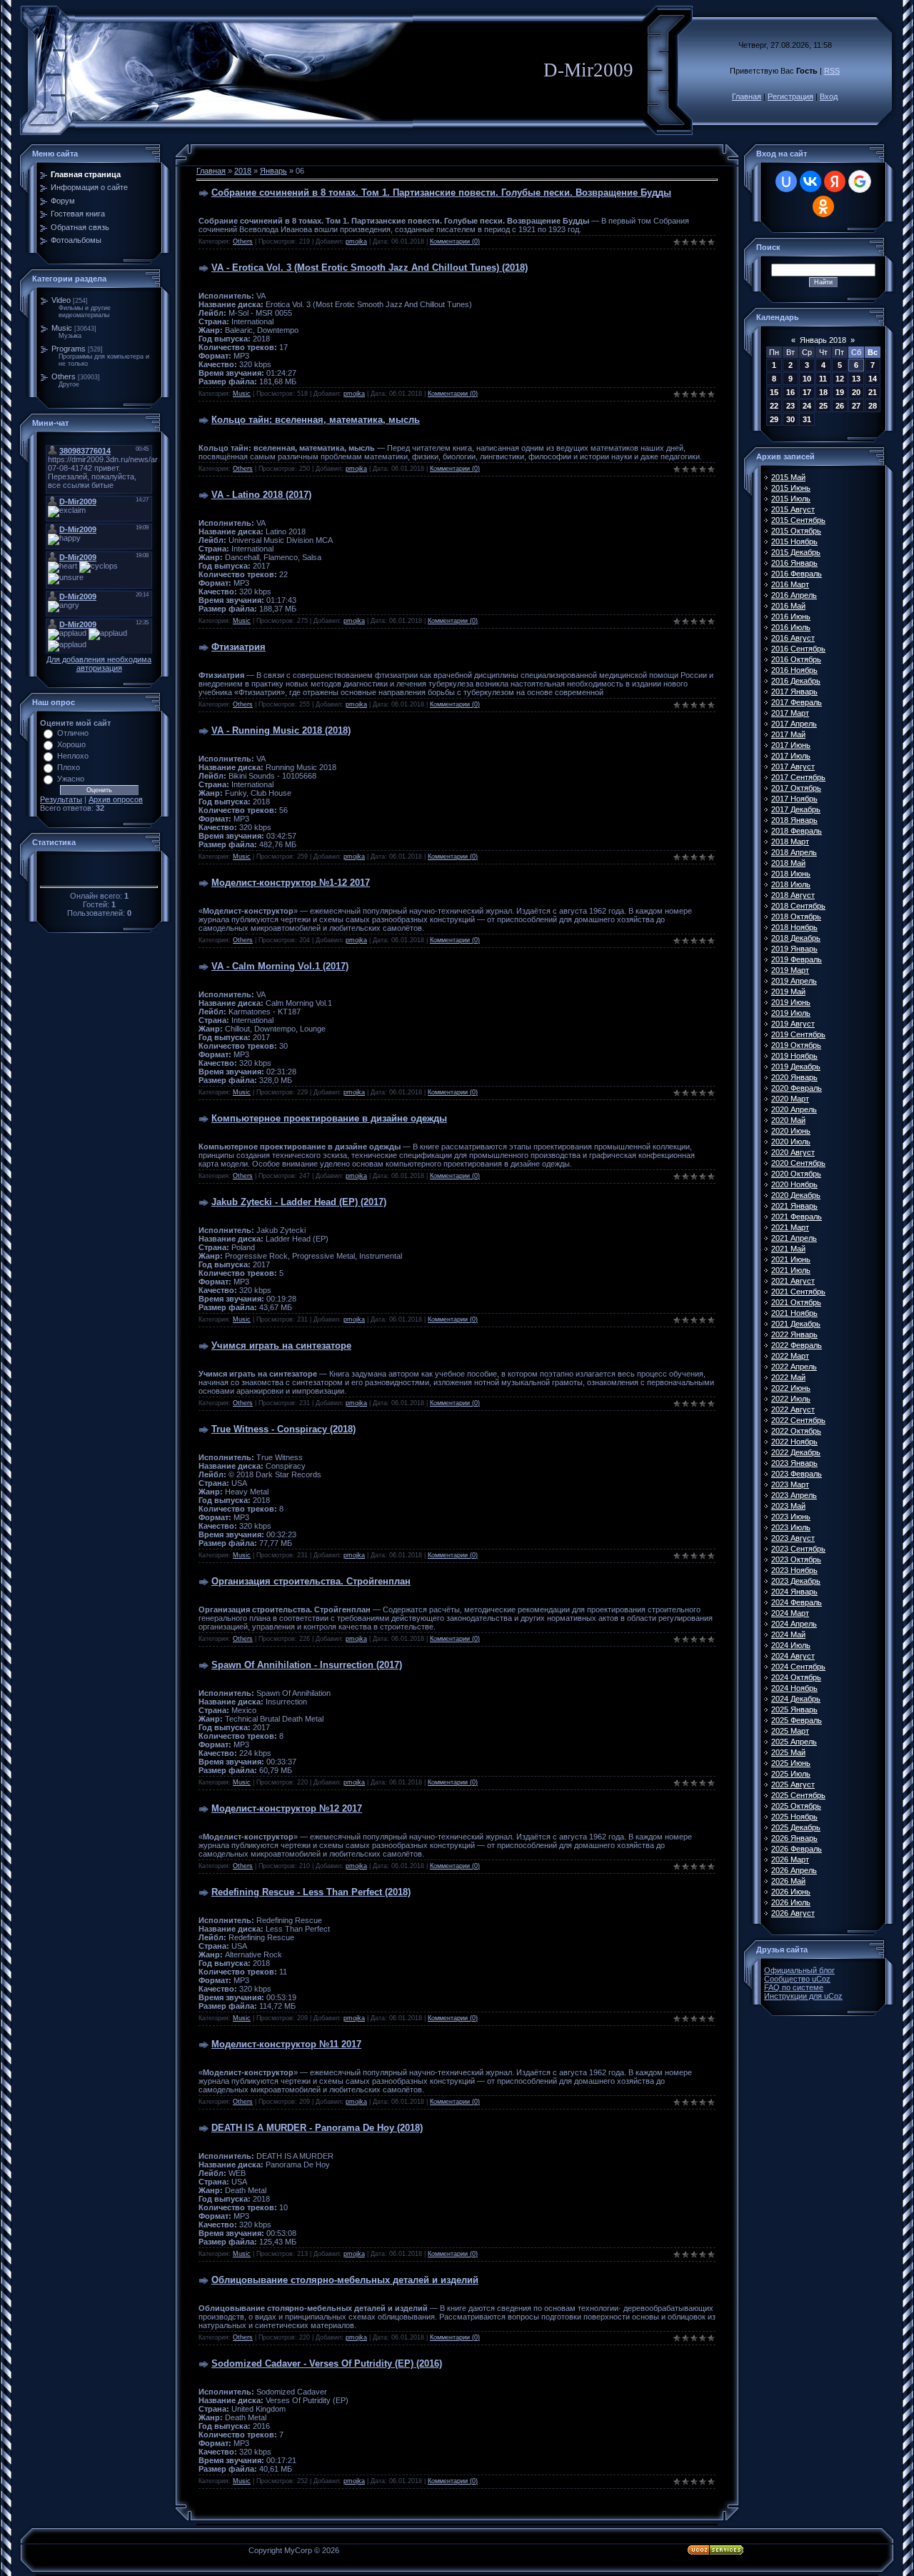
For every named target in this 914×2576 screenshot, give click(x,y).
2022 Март (790, 1356)
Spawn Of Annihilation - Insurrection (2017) (307, 1665)
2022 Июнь (791, 1388)
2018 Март (790, 842)
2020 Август (793, 1152)
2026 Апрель (794, 1870)
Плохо (69, 767)
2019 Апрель (794, 981)
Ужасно (71, 779)
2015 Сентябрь (798, 520)
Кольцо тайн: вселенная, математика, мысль (316, 420)
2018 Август (793, 895)
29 (774, 419)
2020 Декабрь (796, 1195)
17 (807, 392)
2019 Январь (794, 949)
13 (856, 379)
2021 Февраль (797, 1217)
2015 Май (788, 477)
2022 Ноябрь (794, 1442)
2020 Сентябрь (798, 1163)
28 (873, 406)
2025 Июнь (791, 1763)
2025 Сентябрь (798, 1795)
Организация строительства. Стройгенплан (311, 1581)
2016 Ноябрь (794, 670)
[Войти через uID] (786, 181)
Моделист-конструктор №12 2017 (287, 1808)
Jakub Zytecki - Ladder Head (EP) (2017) (299, 1202)
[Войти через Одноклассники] (823, 206)
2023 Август (793, 1538)
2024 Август (793, 1656)
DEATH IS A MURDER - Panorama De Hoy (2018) (317, 2128)
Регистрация (790, 96)
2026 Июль (791, 1902)
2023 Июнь (791, 1517)
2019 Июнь (791, 1002)
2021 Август (793, 1281)
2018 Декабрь (796, 938)
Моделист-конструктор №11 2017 (286, 2044)
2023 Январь (794, 1463)
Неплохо (73, 756)
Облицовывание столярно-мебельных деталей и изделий (345, 2280)
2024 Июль (791, 1645)
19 (840, 392)
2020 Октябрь (796, 1174)
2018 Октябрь (796, 917)
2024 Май (788, 1634)
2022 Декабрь (796, 1452)
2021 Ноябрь (794, 1313)
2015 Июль (791, 499)
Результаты (61, 799)
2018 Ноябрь (794, 927)
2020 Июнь (791, 1131)
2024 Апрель (794, 1624)
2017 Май (788, 734)
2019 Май (788, 992)
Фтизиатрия (238, 647)
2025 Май (788, 1752)
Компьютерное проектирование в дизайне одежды (329, 1118)
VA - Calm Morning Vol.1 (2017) (280, 966)
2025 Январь (794, 1709)
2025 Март (790, 1731)
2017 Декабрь (796, 809)
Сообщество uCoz (797, 1979)
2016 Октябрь (796, 659)
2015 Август (793, 509)
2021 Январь (794, 1206)
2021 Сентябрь (798, 1292)
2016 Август (793, 638)
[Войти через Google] (860, 181)
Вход (829, 96)
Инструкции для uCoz (803, 1996)
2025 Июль (791, 1774)
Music (62, 328)
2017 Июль (791, 756)
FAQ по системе (794, 1987)
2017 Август (793, 767)
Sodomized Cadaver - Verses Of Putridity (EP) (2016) (327, 2363)
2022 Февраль (797, 1345)
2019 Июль (791, 1013)
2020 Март (790, 1099)
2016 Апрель (794, 595)
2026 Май (788, 1881)
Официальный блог (799, 1970)
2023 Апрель (794, 1495)
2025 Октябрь (796, 1806)
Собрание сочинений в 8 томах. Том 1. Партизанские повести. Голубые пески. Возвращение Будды (441, 193)
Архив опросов (116, 799)
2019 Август (793, 1024)
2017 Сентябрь (798, 777)
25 (823, 406)
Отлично (73, 733)
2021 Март (790, 1227)
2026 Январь (794, 1838)
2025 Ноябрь (794, 1817)
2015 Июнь (791, 488)
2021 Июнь (791, 1259)
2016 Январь (794, 563)
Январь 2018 (823, 340)
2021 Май (788, 1249)
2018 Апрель (794, 852)
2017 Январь (794, 692)
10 (807, 379)
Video (61, 300)
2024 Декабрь (796, 1699)
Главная (747, 96)
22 (774, 406)
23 (790, 406)
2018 (243, 171)
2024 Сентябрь (798, 1667)
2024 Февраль (797, 1602)
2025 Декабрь (796, 1827)
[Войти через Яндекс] (835, 181)
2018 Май (788, 863)
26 (840, 406)
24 (807, 406)
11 (823, 379)
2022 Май (788, 1377)
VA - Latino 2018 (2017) (261, 495)
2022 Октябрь (796, 1431)
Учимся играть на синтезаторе (281, 1346)
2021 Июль (791, 1270)
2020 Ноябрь (794, 1184)
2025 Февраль (797, 1720)
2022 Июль (791, 1399)
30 (790, 419)
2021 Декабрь (796, 1324)
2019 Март (790, 970)
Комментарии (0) (455, 241)
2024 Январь (794, 1592)
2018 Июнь (791, 874)
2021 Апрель (794, 1238)
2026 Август (793, 1913)
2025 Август (793, 1784)
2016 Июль (791, 627)
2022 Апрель (794, 1367)
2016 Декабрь (796, 681)
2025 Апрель (794, 1742)
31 (807, 419)
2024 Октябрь (796, 1677)
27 (856, 406)
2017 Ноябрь (794, 799)
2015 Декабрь (796, 552)
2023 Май (788, 1506)
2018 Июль (791, 884)
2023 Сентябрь (798, 1549)
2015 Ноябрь (794, 541)
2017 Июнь (791, 745)
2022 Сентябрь (798, 1420)
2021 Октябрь (796, 1302)
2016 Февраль (797, 574)
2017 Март (790, 713)
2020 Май (788, 1120)
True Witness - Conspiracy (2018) (283, 1429)
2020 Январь (794, 1077)
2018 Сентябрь (798, 906)
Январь (273, 171)
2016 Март (790, 584)
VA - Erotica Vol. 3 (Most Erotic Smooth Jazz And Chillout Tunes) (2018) (370, 268)
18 (823, 392)
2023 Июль (791, 1527)
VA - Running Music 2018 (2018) (281, 730)
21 (873, 392)
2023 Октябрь (796, 1559)
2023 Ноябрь (794, 1570)
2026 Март (790, 1859)
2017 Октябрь (796, 788)
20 (856, 392)
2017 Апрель (794, 724)
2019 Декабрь (796, 1067)
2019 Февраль (797, 959)
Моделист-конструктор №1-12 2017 (291, 883)
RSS (832, 71)
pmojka (356, 241)
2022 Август (793, 1409)
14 (873, 379)
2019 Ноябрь (794, 1056)
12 (840, 379)
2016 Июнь (791, 616)
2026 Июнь (791, 1892)
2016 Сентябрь (798, 649)
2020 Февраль (797, 1088)
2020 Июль (791, 1142)
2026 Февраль (797, 1849)
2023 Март (790, 1484)
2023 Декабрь (796, 1581)
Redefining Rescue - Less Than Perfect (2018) (311, 1892)
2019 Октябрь (796, 1045)
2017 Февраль (797, 702)
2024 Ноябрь (794, 1688)
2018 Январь (794, 820)
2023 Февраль (797, 1474)
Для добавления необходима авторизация (99, 664)
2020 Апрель (794, 1109)
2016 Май (788, 606)
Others (64, 376)
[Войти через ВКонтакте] (810, 181)
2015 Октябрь (796, 531)
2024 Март (790, 1613)
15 (774, 392)
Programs (69, 349)
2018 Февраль (797, 831)
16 (790, 392)
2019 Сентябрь (798, 1034)
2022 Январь (794, 1334)
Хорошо (71, 744)
